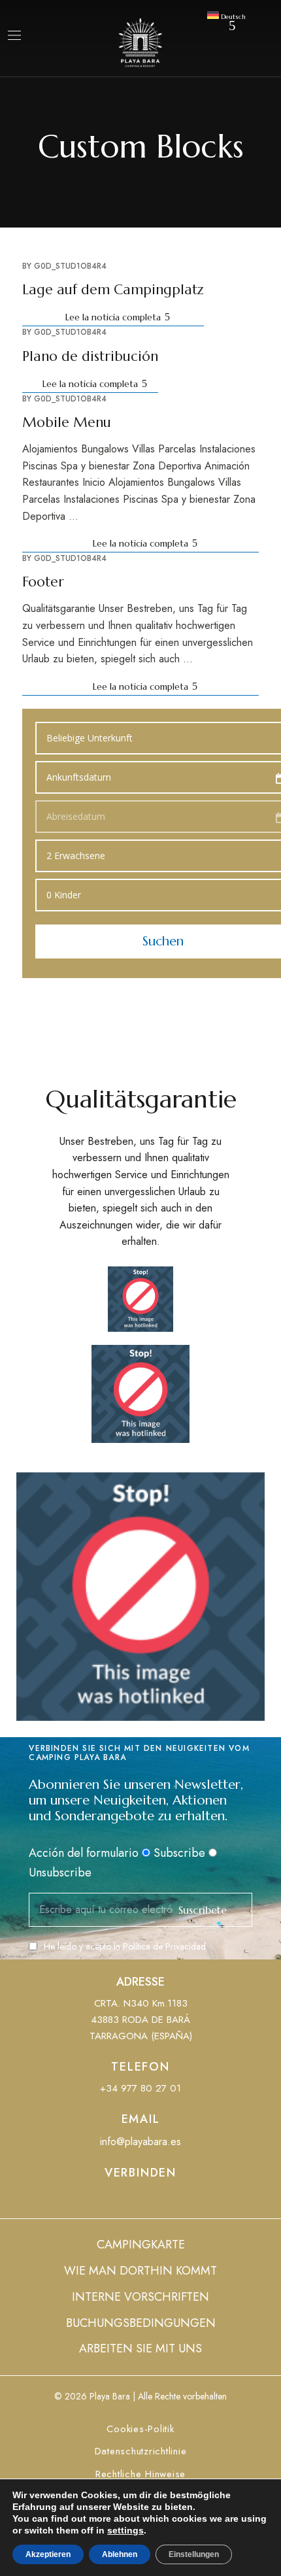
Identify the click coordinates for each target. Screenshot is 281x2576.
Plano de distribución (90, 356)
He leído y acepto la (125, 1946)
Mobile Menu (67, 422)
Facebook (116, 2200)
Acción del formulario (84, 1853)
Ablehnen (120, 2554)
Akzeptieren (48, 2554)
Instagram (165, 2200)
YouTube (140, 2200)
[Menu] (14, 35)
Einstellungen (194, 2554)
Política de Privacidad (164, 1946)
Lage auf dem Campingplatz (113, 290)
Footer (43, 582)
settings (125, 2530)
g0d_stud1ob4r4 (70, 266)
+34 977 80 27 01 (140, 2088)
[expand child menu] (233, 25)
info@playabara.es (140, 2142)
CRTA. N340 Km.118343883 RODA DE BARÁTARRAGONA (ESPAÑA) (141, 2020)
